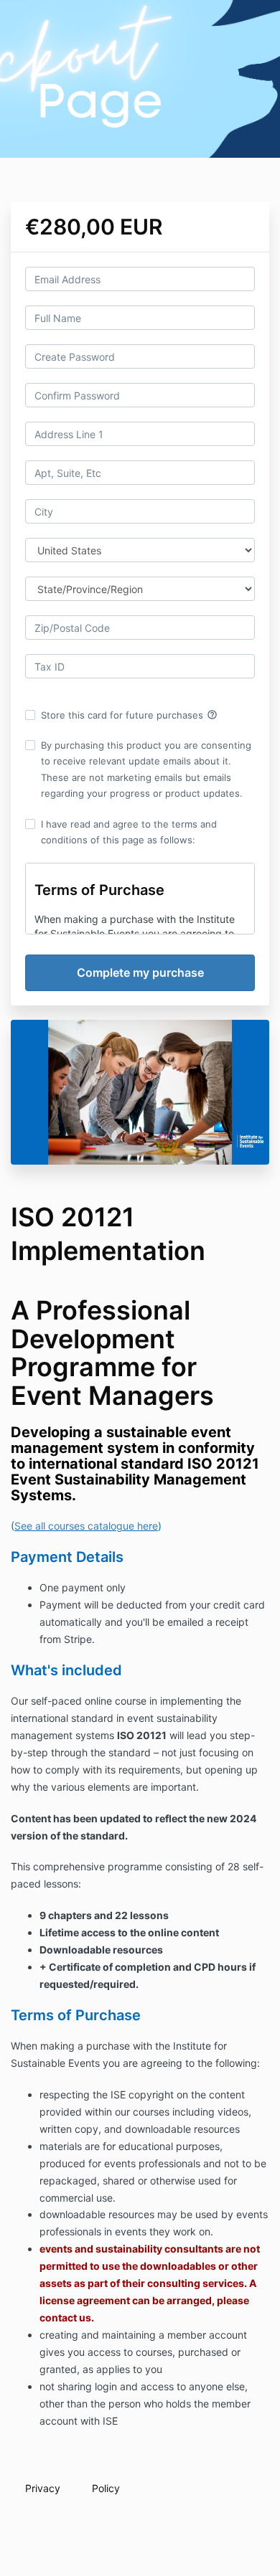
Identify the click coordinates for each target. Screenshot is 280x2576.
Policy (106, 2488)
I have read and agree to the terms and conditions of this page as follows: (129, 832)
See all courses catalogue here (86, 1526)
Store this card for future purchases (129, 715)
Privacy (43, 2488)
